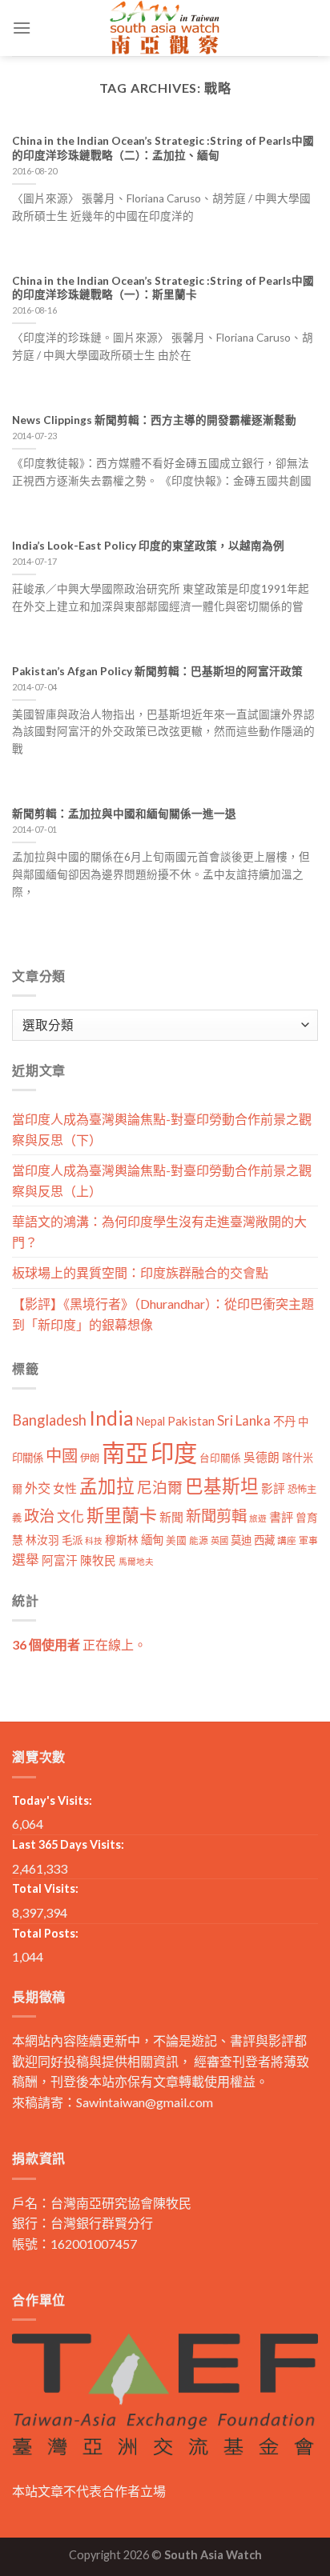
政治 (39, 1516)
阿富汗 (60, 1560)
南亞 (125, 1452)
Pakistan (191, 1421)
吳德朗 (262, 1457)
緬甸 (152, 1540)
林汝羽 (42, 1540)
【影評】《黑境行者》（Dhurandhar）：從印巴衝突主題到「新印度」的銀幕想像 (163, 1314)
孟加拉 (107, 1486)
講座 (287, 1540)
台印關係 (220, 1458)
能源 (199, 1540)
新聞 (171, 1517)
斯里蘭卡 (122, 1515)
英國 (219, 1540)
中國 (62, 1455)
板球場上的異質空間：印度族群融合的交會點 (140, 1272)
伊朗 (90, 1458)
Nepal (151, 1421)
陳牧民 (98, 1560)
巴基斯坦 (222, 1486)
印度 (174, 1452)
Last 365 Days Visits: (68, 1844)
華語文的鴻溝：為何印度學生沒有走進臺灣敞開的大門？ (159, 1232)
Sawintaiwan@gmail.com (145, 2102)
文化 (70, 1516)
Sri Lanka (244, 1420)
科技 (94, 1540)
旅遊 (258, 1518)
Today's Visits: (52, 1800)
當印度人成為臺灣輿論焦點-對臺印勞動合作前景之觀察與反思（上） (162, 1180)
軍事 (308, 1540)
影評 (273, 1488)
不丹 (284, 1421)
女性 (65, 1488)
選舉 (26, 1560)
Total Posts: (45, 1933)
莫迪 (241, 1540)
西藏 (264, 1540)
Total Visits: (45, 1888)
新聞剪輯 (216, 1516)
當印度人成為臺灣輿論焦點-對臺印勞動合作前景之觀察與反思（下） (162, 1129)
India (111, 1418)
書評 (281, 1517)
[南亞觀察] (165, 28)
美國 (176, 1540)
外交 (38, 1488)
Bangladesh (49, 1420)
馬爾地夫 (136, 1561)
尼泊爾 (160, 1487)
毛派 (72, 1540)
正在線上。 (79, 1644)
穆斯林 (122, 1540)
